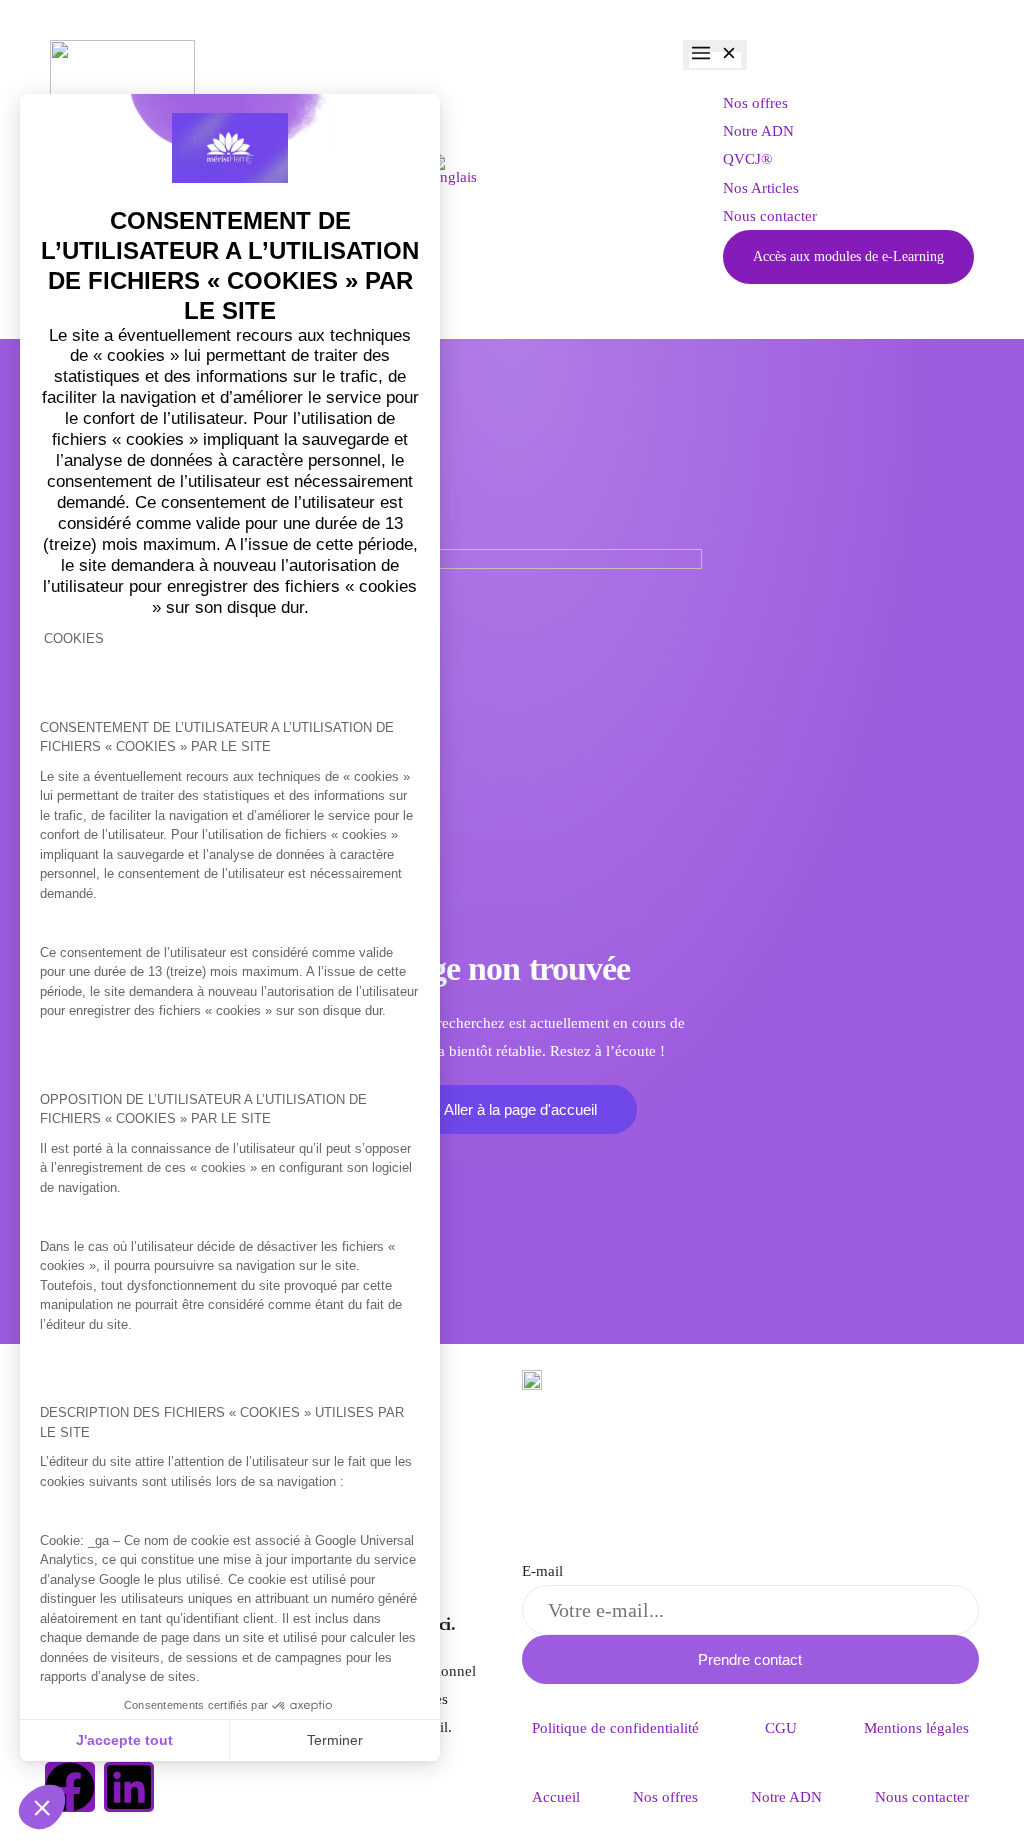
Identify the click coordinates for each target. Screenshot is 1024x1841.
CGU (781, 1728)
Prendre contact (750, 1659)
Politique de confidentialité (615, 1728)
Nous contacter (922, 1797)
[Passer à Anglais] (453, 170)
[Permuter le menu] (715, 55)
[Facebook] (70, 1787)
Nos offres (665, 1797)
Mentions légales (916, 1728)
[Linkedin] (129, 1787)
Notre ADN (786, 1797)
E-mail (542, 1571)
